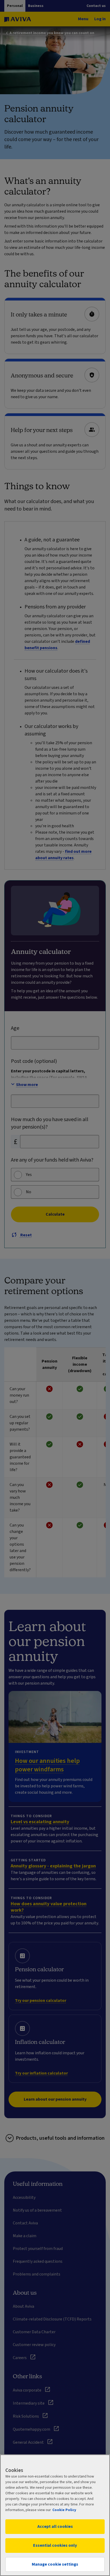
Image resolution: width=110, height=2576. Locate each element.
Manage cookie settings (55, 2564)
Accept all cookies (55, 2526)
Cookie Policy (64, 2510)
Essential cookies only (55, 2545)
